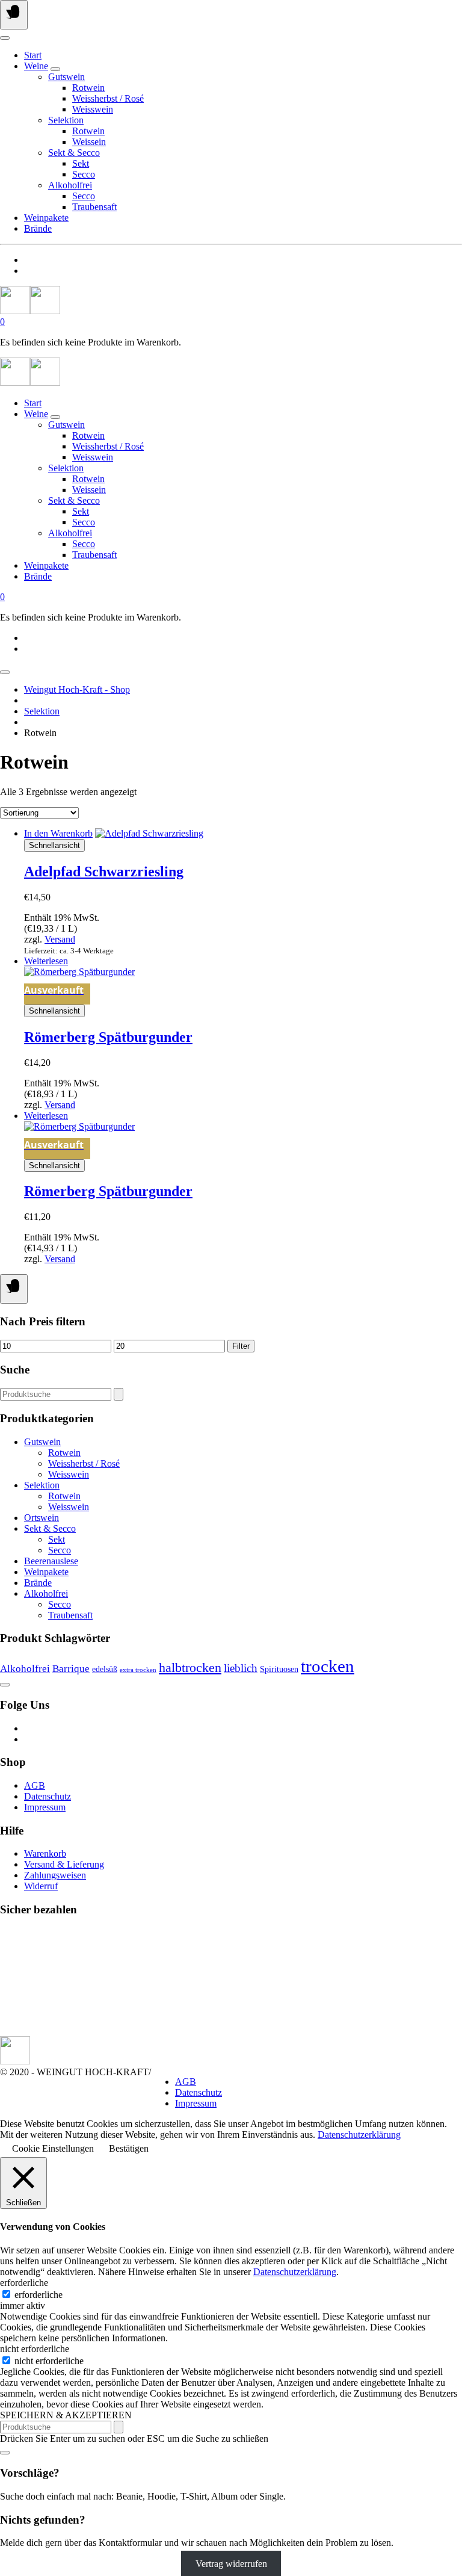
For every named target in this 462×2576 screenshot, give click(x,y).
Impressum (45, 1807)
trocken (328, 1666)
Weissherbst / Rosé (108, 98)
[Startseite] (30, 311)
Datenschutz (48, 1796)
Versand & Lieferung (64, 1864)
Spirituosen (279, 1669)
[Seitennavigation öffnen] (14, 15)
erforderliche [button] (24, 2283)
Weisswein (93, 109)
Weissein (89, 142)
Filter (241, 1346)
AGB (35, 1785)
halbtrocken (190, 1667)
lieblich (241, 1668)
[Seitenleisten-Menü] (14, 1289)
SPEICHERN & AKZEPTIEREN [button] (66, 2415)
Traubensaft (94, 207)
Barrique (71, 1669)
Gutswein (66, 77)
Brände (38, 228)
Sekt (81, 163)
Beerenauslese (51, 1561)
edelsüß (105, 1669)
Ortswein (42, 1518)
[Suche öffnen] (5, 38)
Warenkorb (45, 1853)
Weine (36, 66)
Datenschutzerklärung (359, 2135)
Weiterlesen (46, 961)
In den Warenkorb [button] (58, 833)
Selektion (66, 120)
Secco (84, 174)
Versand (60, 939)
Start (33, 55)
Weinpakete (46, 218)
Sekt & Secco (74, 153)
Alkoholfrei (70, 185)
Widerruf (41, 1886)
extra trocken (138, 1670)
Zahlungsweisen (55, 1875)
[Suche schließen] (5, 2453)
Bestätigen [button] (129, 2148)
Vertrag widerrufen (231, 2563)
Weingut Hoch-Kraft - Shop (77, 689)
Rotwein (88, 88)
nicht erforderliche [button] (35, 2349)
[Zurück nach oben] (5, 1685)
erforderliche (38, 2295)
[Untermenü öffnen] (55, 69)
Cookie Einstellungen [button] (53, 2148)
